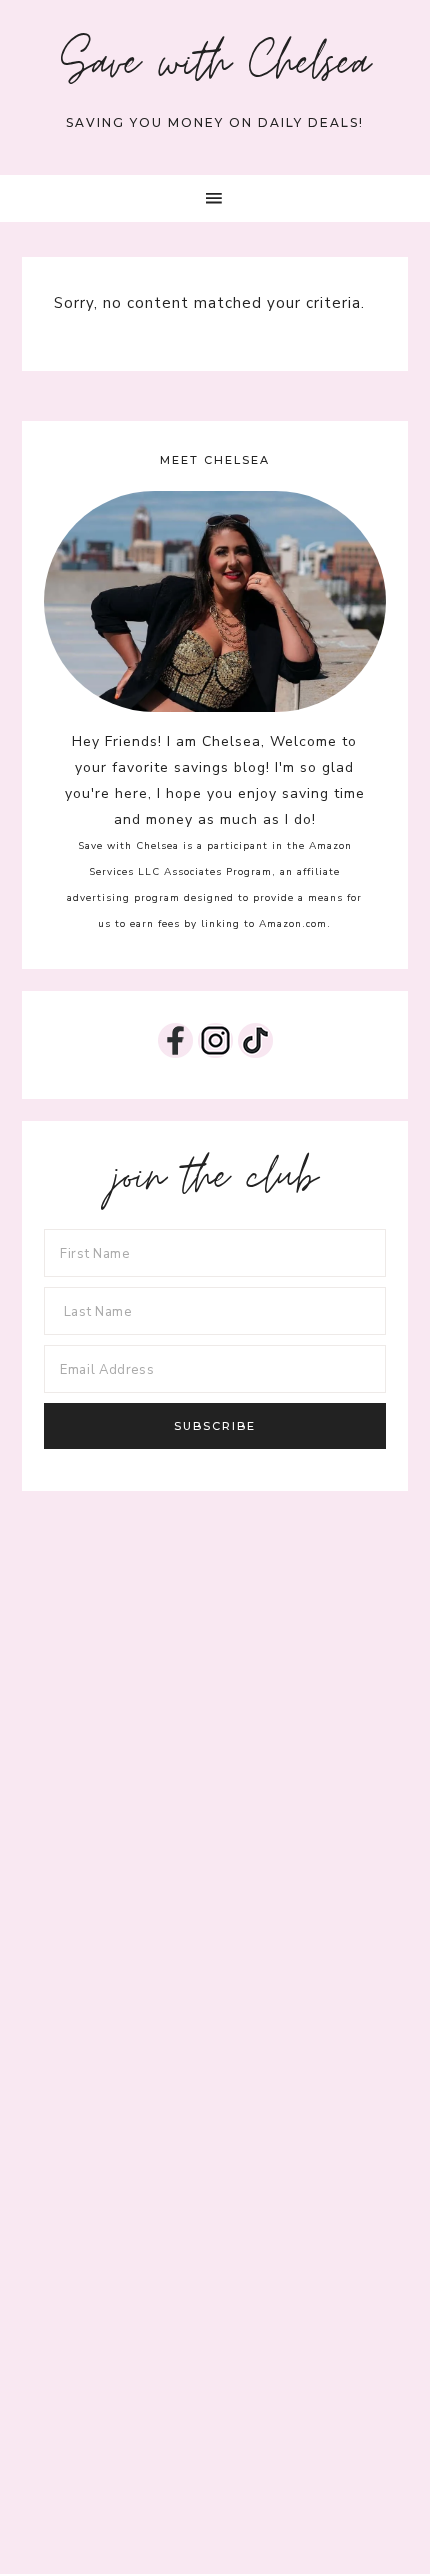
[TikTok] (255, 1053)
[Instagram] (215, 1053)
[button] (215, 198)
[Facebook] (175, 1053)
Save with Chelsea (215, 68)
